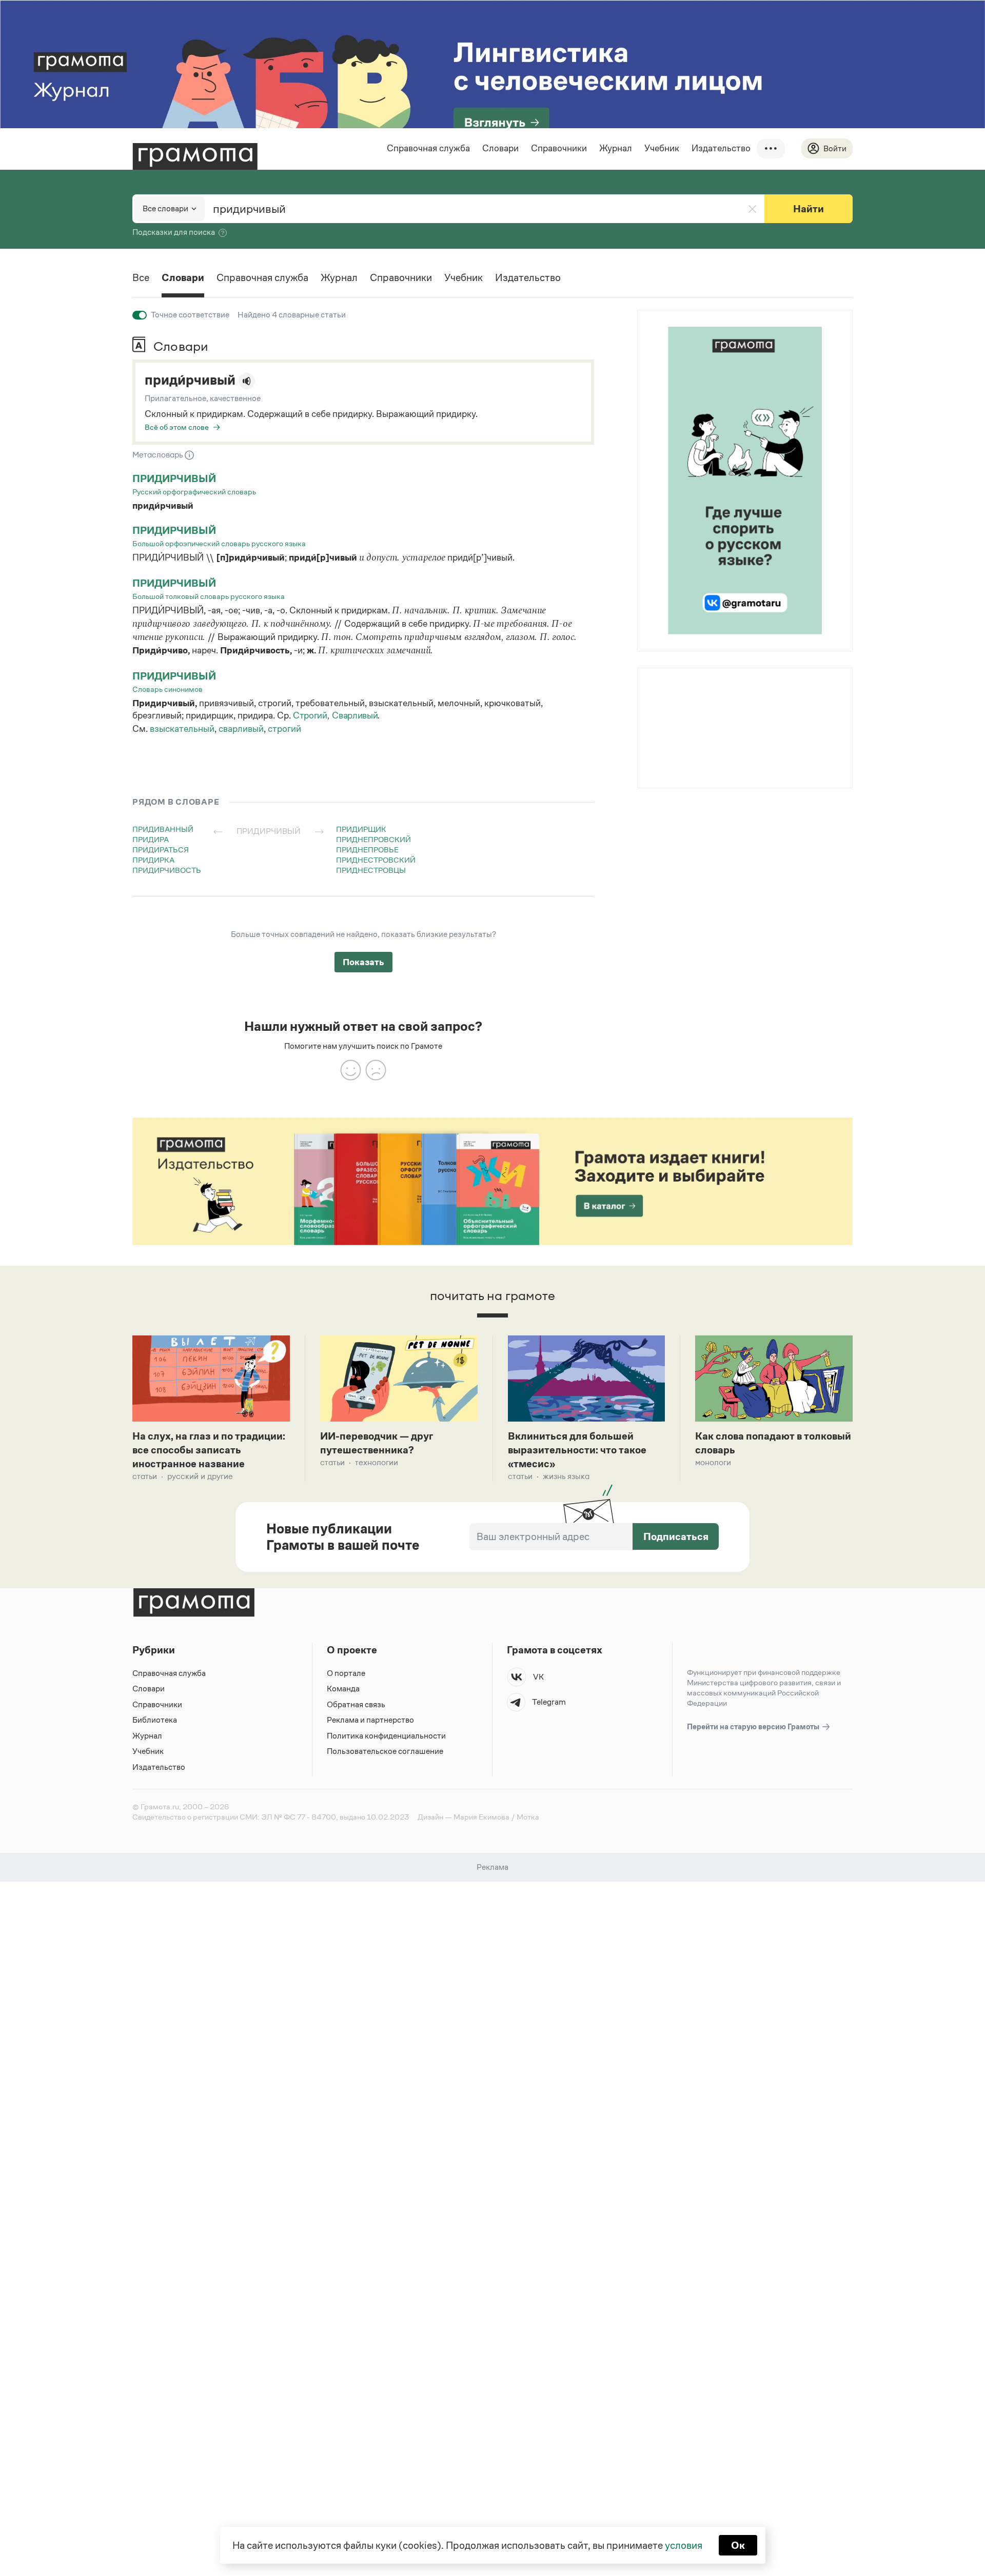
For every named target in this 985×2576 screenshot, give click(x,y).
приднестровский (376, 860)
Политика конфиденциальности (386, 1736)
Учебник (662, 148)
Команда (343, 1689)
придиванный (163, 829)
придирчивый (174, 478)
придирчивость (167, 870)
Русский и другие (200, 1476)
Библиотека (155, 1720)
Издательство (721, 148)
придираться (161, 850)
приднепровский (373, 839)
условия (684, 2545)
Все (141, 277)
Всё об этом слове (177, 427)
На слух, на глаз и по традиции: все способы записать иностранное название (209, 1450)
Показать (363, 962)
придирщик (361, 829)
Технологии (377, 1462)
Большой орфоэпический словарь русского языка (219, 543)
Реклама (700, 695)
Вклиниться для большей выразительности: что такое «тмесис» (577, 1450)
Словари (500, 148)
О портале (346, 1673)
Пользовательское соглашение (385, 1751)
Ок (738, 2545)
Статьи (145, 1476)
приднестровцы (371, 870)
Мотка (528, 1817)
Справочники (559, 148)
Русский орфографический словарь (194, 492)
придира (151, 839)
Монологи (713, 1462)
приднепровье (367, 850)
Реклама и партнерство (370, 1720)
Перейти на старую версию (754, 1726)
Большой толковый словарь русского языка (209, 596)
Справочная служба (428, 148)
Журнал (616, 148)
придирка (153, 860)
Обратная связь (356, 1704)
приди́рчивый (190, 380)
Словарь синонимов (168, 689)
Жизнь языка (566, 1476)
